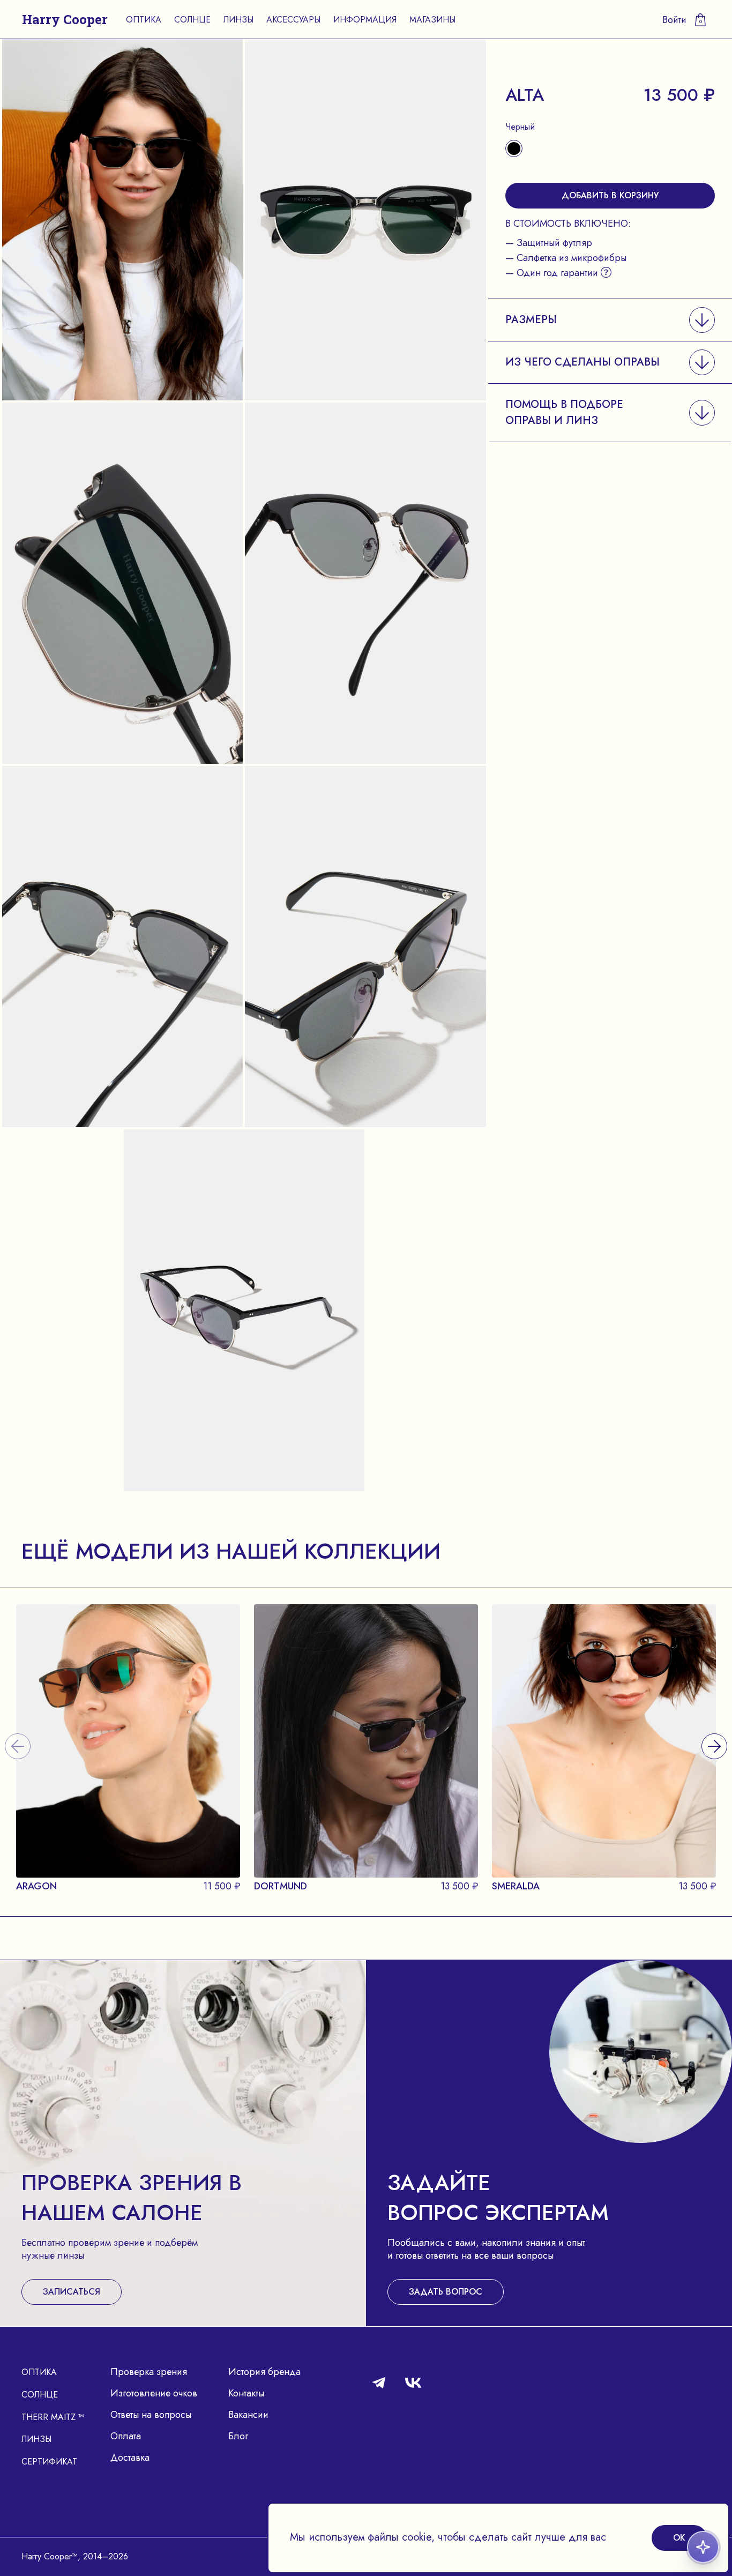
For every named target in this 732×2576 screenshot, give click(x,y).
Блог (238, 2436)
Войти (674, 20)
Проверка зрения (149, 2372)
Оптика (144, 20)
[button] (610, 320)
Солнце (192, 20)
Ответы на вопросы (151, 2415)
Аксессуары (293, 20)
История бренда (264, 2372)
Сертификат (49, 2462)
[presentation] (714, 1733)
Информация (365, 20)
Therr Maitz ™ (53, 2417)
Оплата (126, 2436)
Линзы (238, 20)
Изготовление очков (154, 2393)
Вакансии (248, 2415)
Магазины (432, 20)
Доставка (130, 2458)
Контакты (246, 2393)
